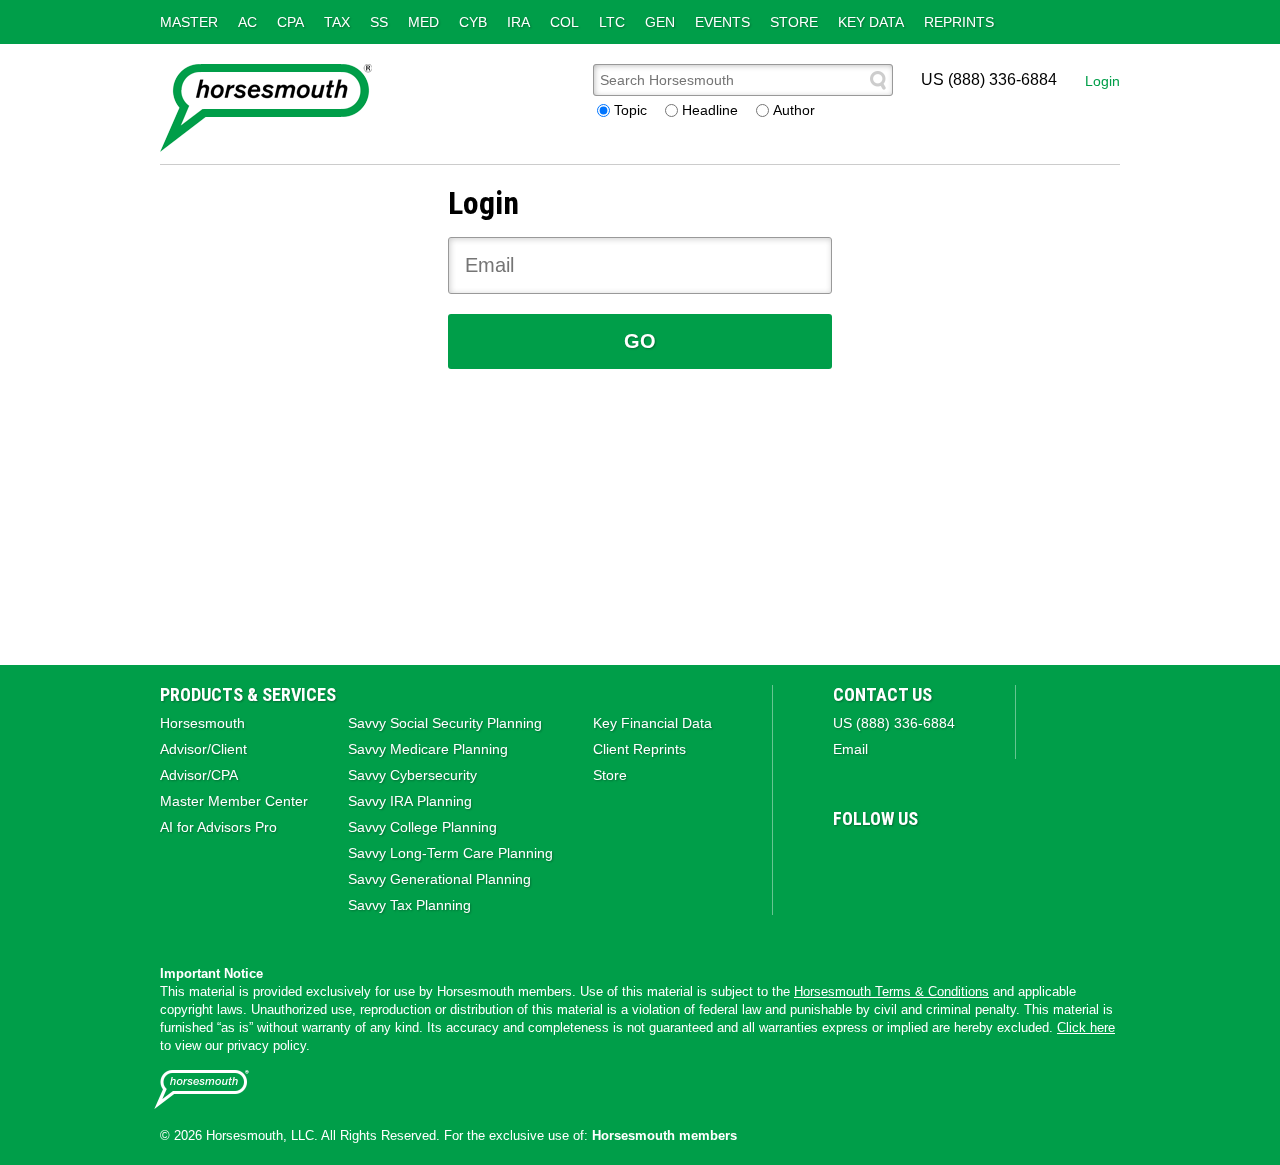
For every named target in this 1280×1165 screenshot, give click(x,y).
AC (247, 22)
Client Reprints (639, 749)
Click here (1086, 1027)
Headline (710, 110)
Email (850, 749)
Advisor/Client (203, 749)
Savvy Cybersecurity (412, 775)
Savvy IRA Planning (410, 801)
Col (564, 22)
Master (189, 22)
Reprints (959, 22)
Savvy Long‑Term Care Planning (450, 853)
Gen (660, 22)
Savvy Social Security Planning (445, 723)
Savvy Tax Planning (409, 905)
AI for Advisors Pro (218, 827)
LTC (612, 22)
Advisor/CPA (199, 775)
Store (794, 22)
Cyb (473, 22)
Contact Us (882, 694)
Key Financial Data (652, 723)
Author (794, 110)
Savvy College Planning (422, 827)
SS (379, 22)
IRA (518, 22)
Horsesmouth (202, 723)
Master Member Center (234, 801)
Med (423, 22)
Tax (337, 22)
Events (722, 22)
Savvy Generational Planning (439, 879)
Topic (630, 110)
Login (1102, 81)
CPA (290, 22)
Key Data (871, 22)
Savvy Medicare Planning (428, 749)
